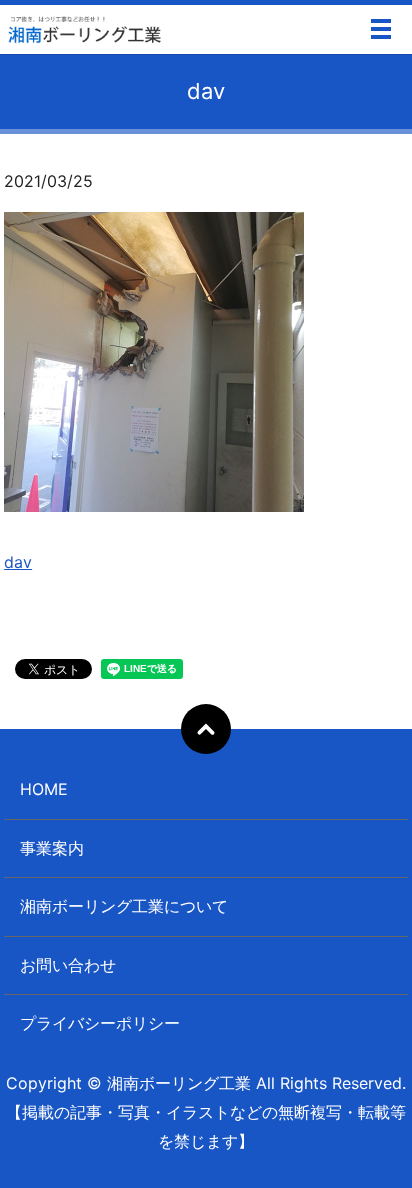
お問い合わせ (68, 965)
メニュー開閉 (381, 29)
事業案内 (52, 848)
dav (18, 562)
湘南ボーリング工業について (124, 906)
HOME (44, 789)
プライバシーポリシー (100, 1023)
